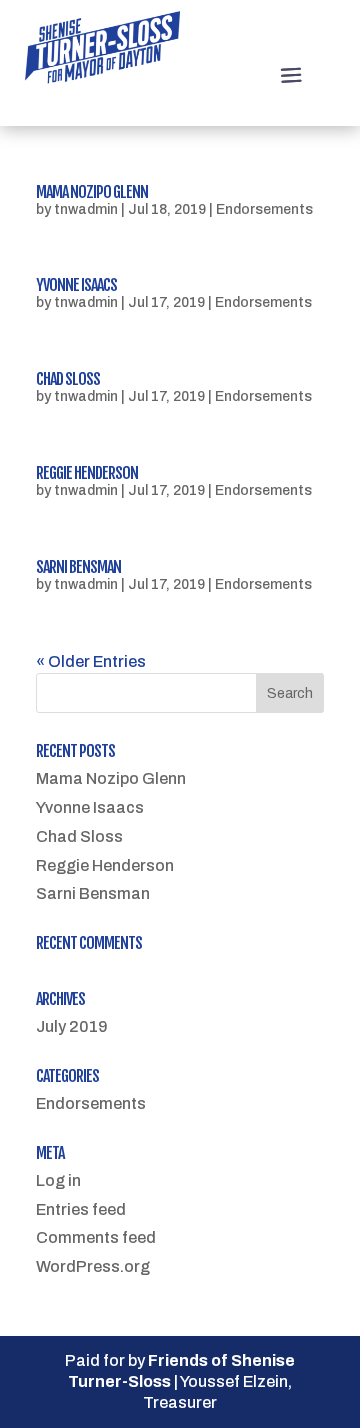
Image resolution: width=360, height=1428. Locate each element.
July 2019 (72, 1026)
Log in (58, 1180)
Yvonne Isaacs (76, 285)
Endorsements (264, 209)
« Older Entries (91, 661)
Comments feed (96, 1237)
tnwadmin (86, 209)
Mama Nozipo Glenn (92, 192)
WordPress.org (93, 1266)
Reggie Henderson (87, 473)
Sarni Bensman (78, 567)
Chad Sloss (68, 379)
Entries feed (81, 1209)
